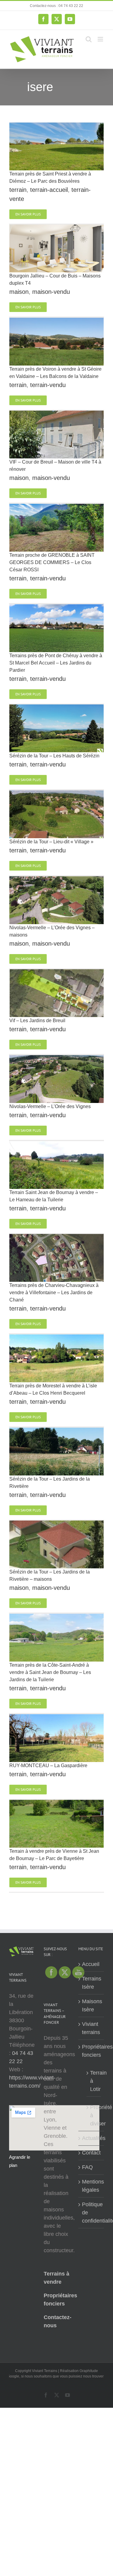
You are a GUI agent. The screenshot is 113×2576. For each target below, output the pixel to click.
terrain (18, 190)
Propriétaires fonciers (91, 2051)
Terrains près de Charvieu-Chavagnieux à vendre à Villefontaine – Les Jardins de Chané (54, 1293)
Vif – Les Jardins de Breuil (37, 1021)
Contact (91, 2153)
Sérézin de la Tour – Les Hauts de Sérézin (54, 756)
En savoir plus (28, 214)
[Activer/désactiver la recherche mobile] (89, 39)
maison (19, 292)
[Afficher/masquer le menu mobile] (101, 39)
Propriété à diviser (94, 2115)
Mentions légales (91, 2186)
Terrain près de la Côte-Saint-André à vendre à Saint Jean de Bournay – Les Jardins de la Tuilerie (50, 1672)
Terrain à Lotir (94, 2081)
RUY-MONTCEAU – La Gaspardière (48, 1765)
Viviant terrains (91, 2028)
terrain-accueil (49, 190)
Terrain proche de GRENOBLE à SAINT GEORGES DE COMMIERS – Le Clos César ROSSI (52, 562)
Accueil (91, 1964)
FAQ (87, 2167)
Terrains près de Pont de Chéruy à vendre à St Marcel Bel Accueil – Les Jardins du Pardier (56, 663)
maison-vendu (51, 292)
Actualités (91, 2138)
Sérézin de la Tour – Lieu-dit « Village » (51, 842)
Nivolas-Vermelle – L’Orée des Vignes (50, 1106)
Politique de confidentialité (91, 2213)
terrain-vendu (48, 385)
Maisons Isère (91, 2005)
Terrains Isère (91, 1983)
